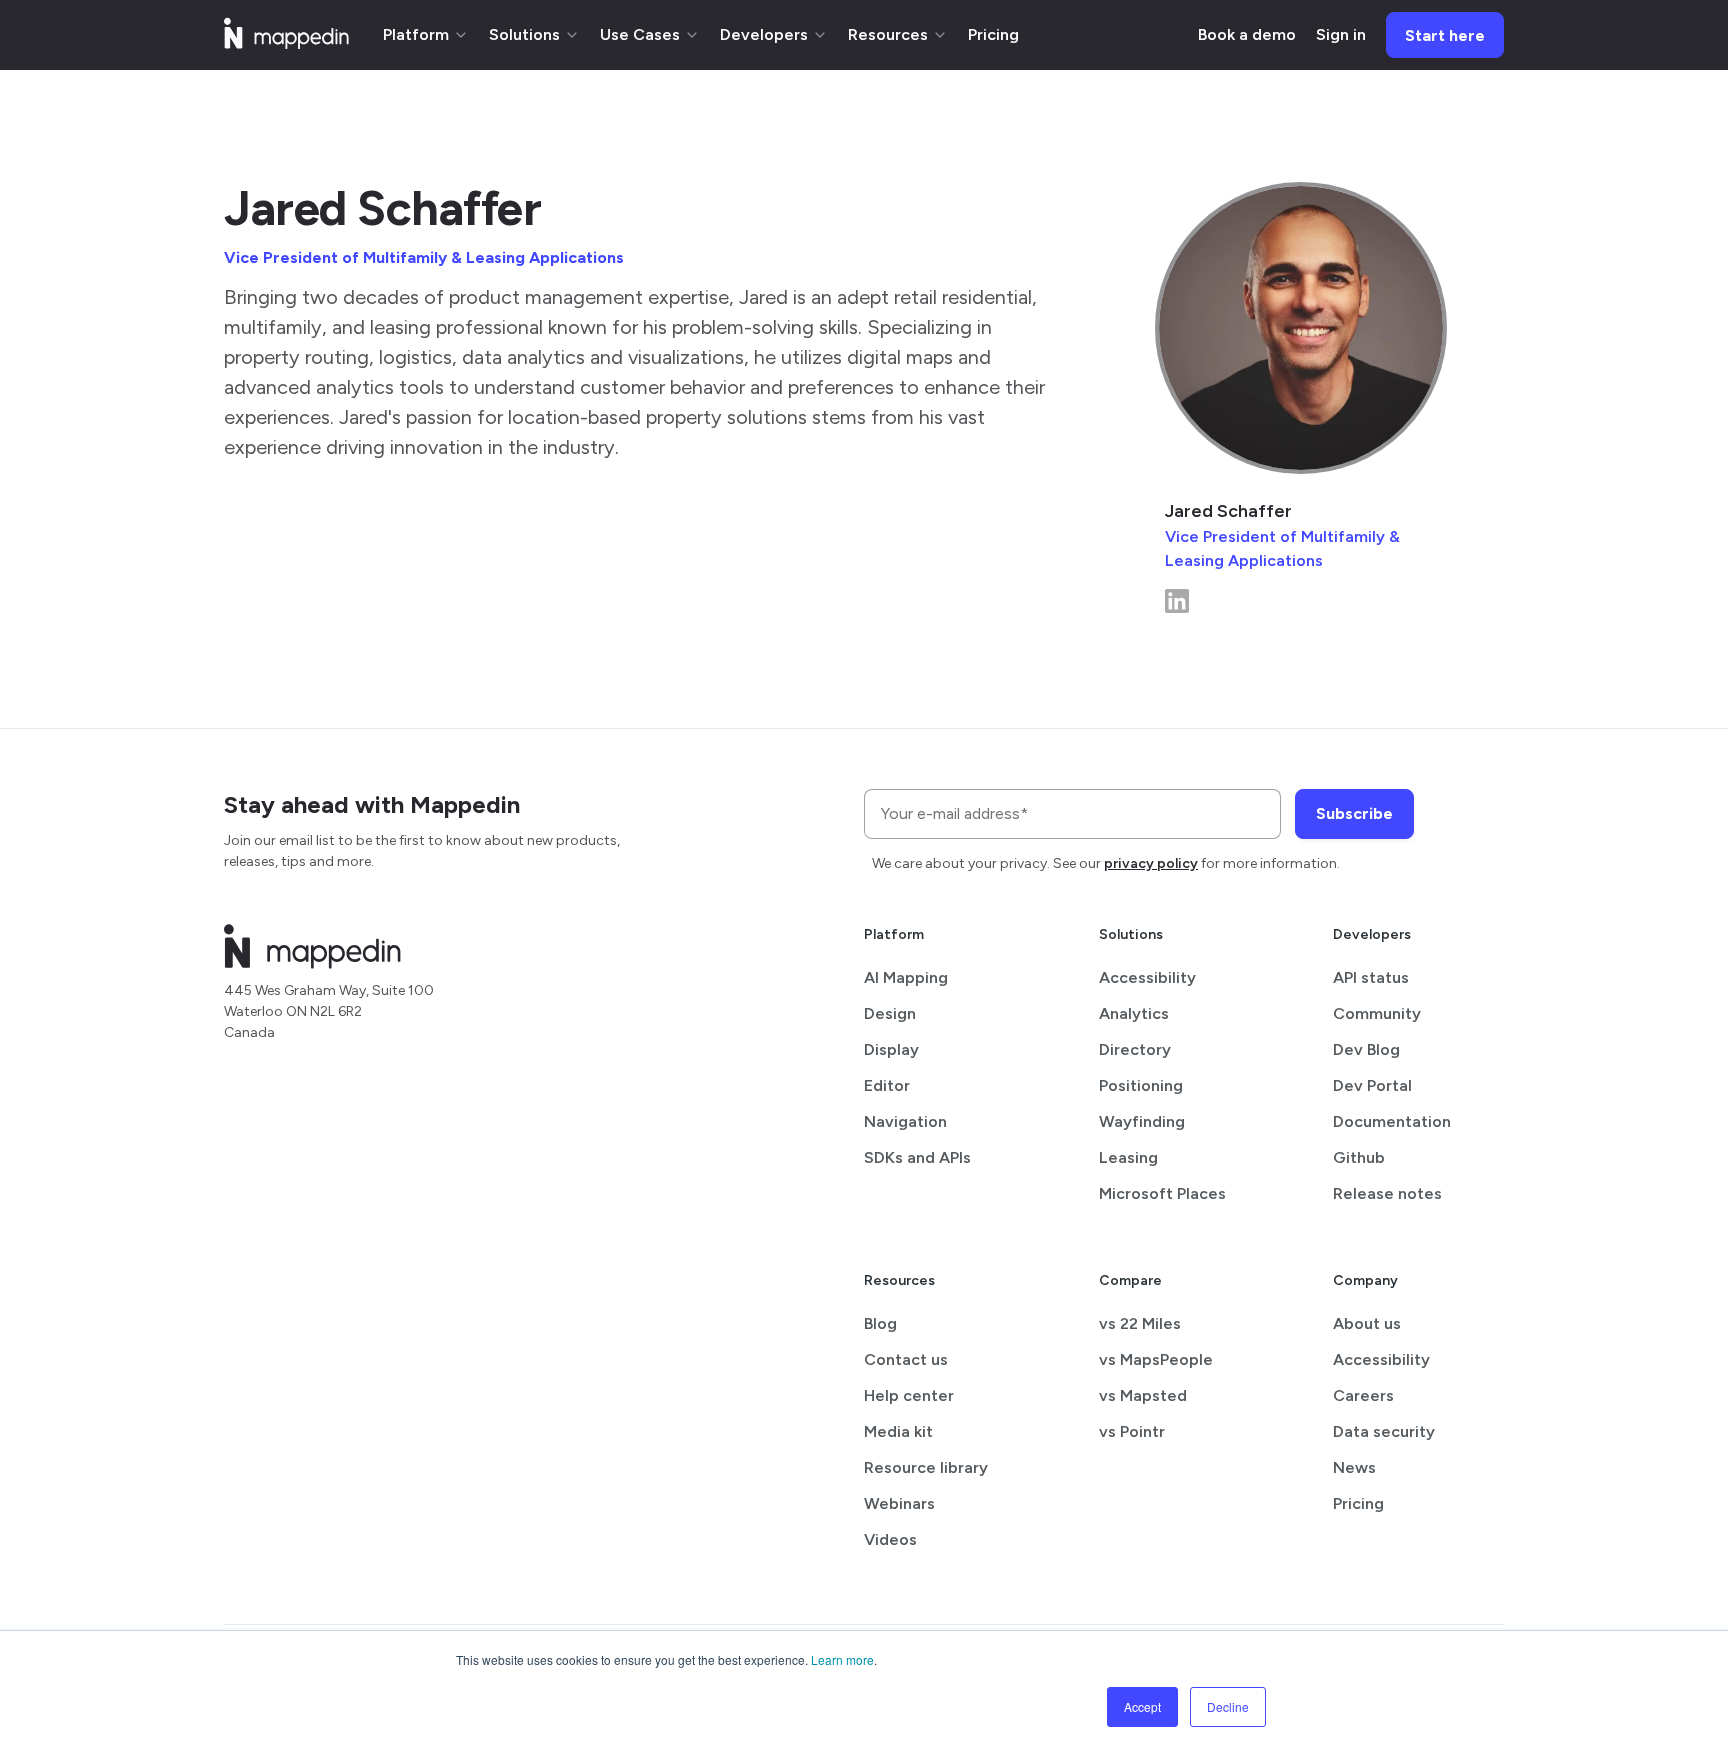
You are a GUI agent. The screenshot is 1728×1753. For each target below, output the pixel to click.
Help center (909, 1395)
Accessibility (1147, 977)
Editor (887, 1085)
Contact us (906, 1359)
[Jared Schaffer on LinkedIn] (1177, 607)
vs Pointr (1132, 1431)
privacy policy (1151, 863)
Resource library (926, 1467)
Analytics (1134, 1013)
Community (1377, 1013)
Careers (1363, 1395)
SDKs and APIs (917, 1157)
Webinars (899, 1503)
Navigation (905, 1121)
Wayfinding (1142, 1121)
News (1354, 1467)
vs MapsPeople (1156, 1359)
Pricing (1358, 1503)
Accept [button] (1142, 1706)
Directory (1135, 1049)
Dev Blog (1366, 1049)
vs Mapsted (1143, 1395)
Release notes (1387, 1193)
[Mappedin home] (286, 42)
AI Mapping (906, 977)
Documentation (1392, 1121)
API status (1371, 977)
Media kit (898, 1431)
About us (1367, 1323)
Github (1359, 1157)
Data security (1384, 1431)
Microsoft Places (1162, 1193)
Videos (890, 1539)
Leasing (1128, 1157)
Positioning (1141, 1085)
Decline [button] (1228, 1706)
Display (891, 1049)
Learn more (842, 1659)
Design (890, 1013)
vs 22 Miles (1140, 1323)
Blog (880, 1323)
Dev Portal (1372, 1085)
